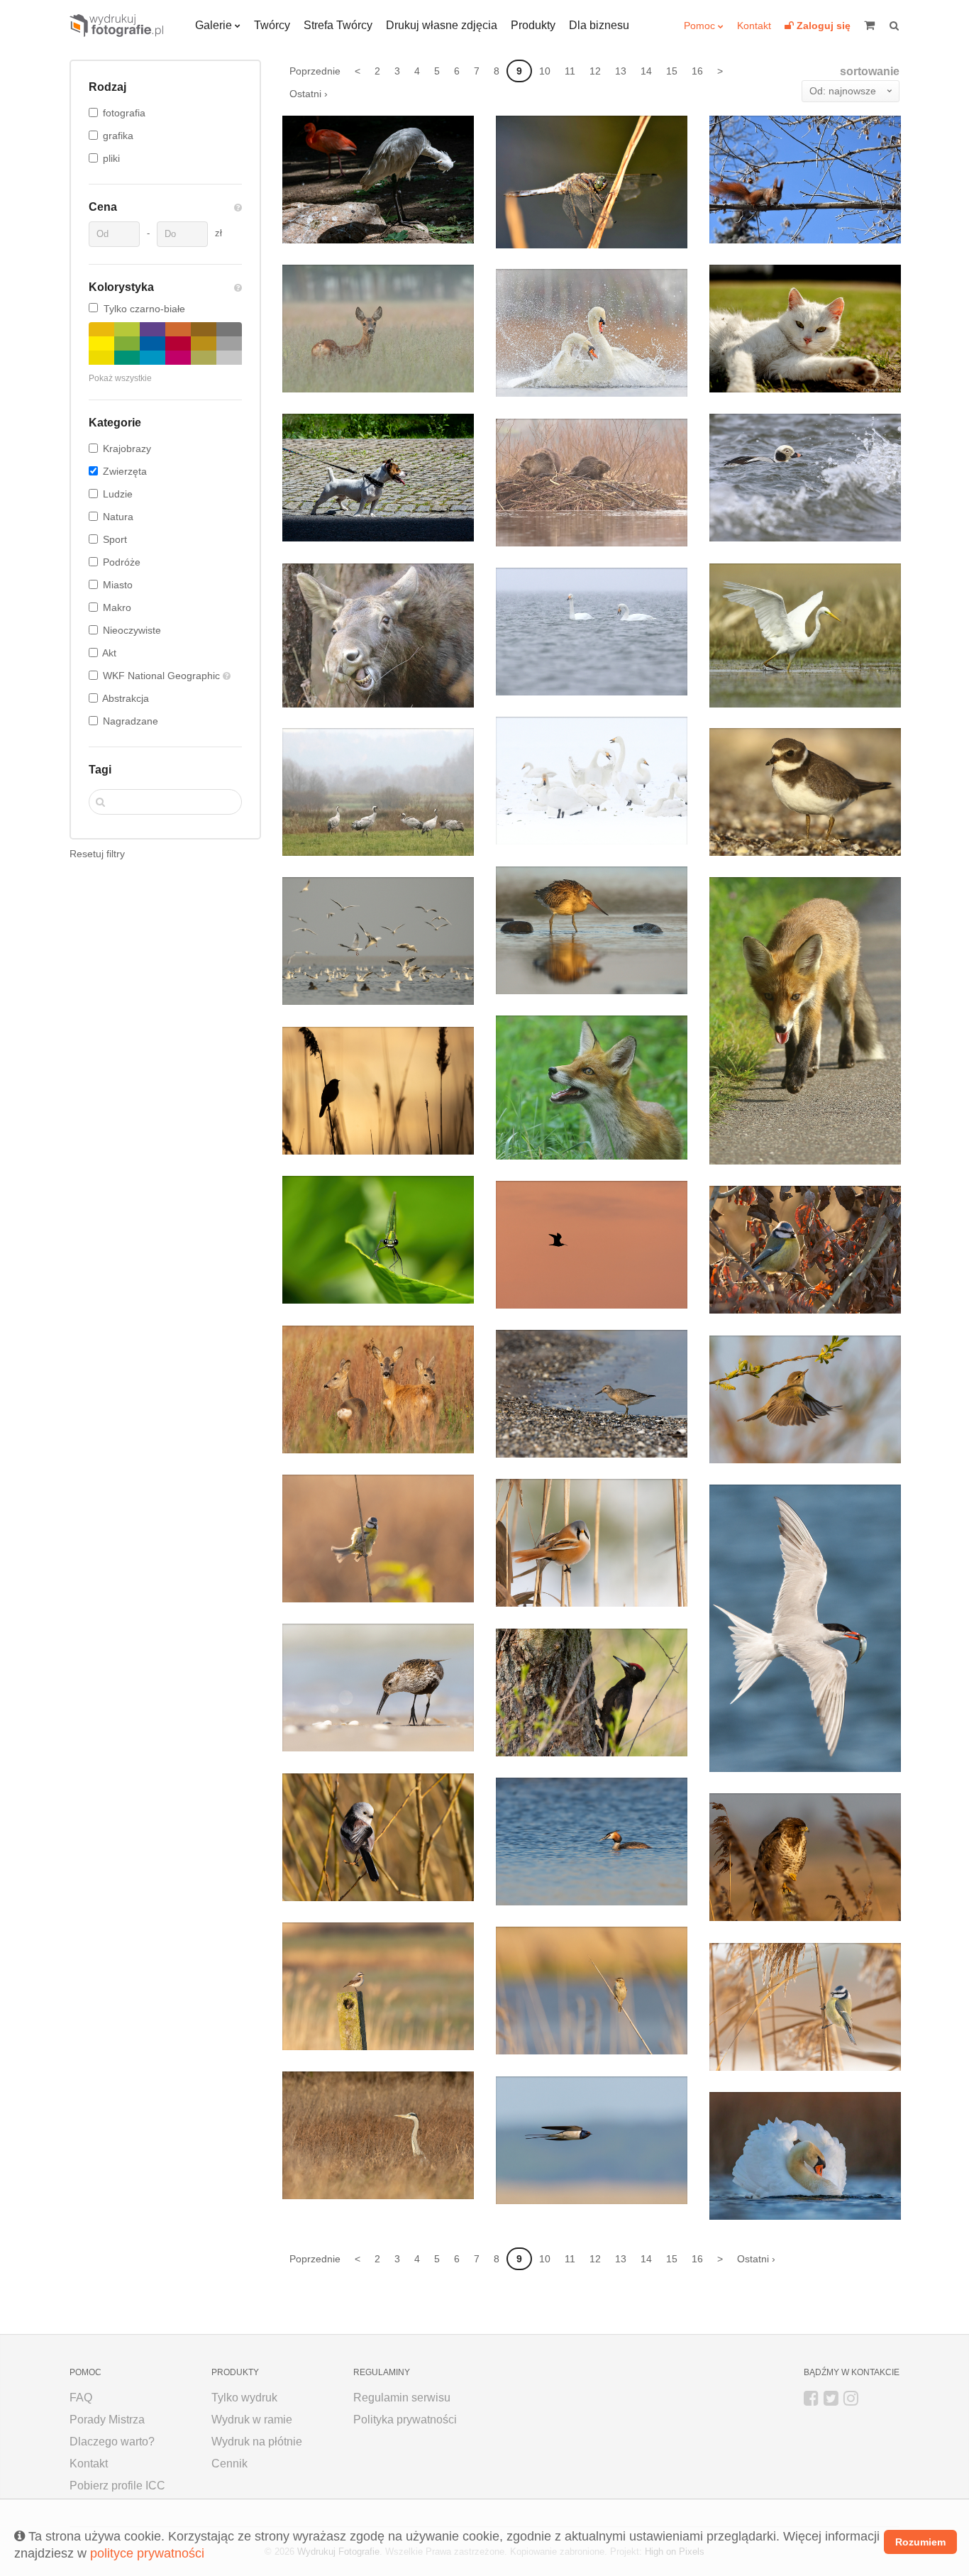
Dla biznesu (599, 25)
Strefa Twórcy (338, 25)
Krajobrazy (127, 448)
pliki (111, 158)
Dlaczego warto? (112, 2442)
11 (570, 71)
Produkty (533, 25)
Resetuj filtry (97, 854)
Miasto (118, 585)
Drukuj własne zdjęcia (442, 25)
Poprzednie (315, 71)
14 (646, 71)
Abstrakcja (126, 698)
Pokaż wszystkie (120, 378)
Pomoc (699, 26)
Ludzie (118, 494)
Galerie (214, 25)
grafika (118, 136)
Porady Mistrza (107, 2420)
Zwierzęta (125, 471)
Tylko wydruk (244, 2398)
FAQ (81, 2398)
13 (621, 71)
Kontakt (754, 26)
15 (672, 71)
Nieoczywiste (132, 630)
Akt (109, 653)
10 (545, 71)
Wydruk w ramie (252, 2420)
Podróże (122, 562)
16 (697, 71)
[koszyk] (875, 26)
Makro (117, 607)
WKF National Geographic (163, 676)
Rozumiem (920, 2542)
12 (595, 71)
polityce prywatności (147, 2553)
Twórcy (272, 25)
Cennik (229, 2464)
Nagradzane (131, 721)
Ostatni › (309, 94)
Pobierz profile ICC (117, 2486)
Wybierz (426, 217)
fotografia (124, 113)
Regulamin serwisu (402, 2398)
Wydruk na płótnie (257, 2442)
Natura (118, 517)
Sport (115, 539)
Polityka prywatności (405, 2420)
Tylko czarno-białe (144, 309)
